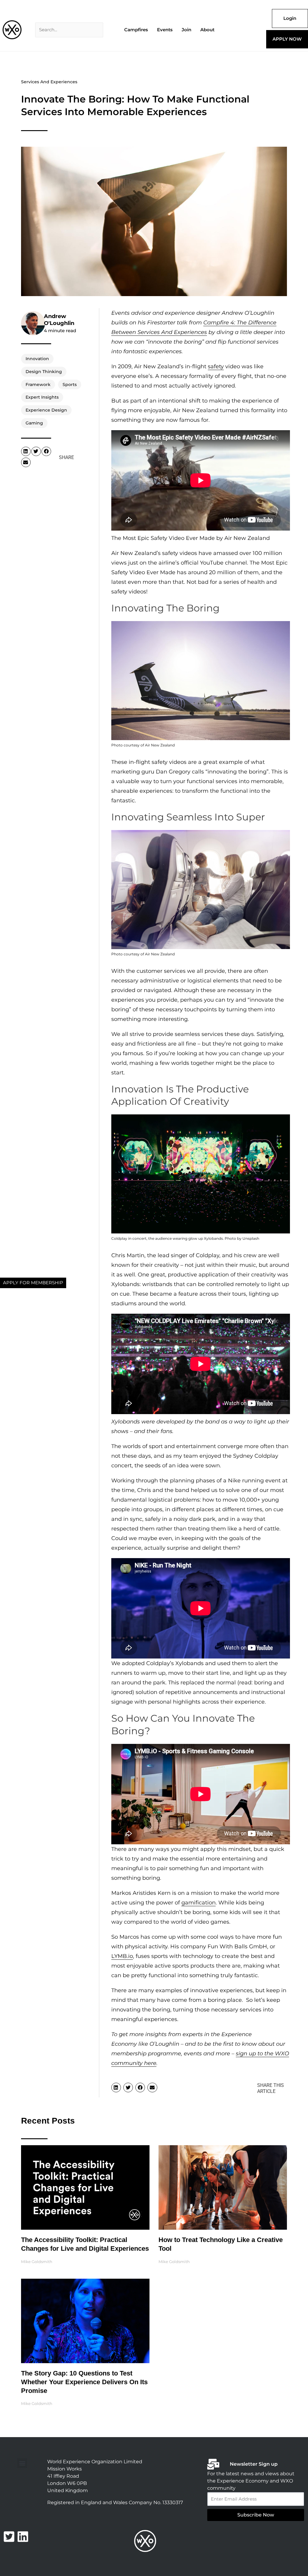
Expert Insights (42, 397)
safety (216, 366)
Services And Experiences (49, 82)
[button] (26, 452)
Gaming (34, 423)
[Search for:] (69, 30)
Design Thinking (44, 372)
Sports (70, 384)
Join (186, 30)
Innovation (37, 359)
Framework (38, 384)
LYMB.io (122, 1956)
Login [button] (290, 18)
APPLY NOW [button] (287, 39)
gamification (199, 1903)
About (207, 30)
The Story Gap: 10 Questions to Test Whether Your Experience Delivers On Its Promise (84, 2382)
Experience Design (46, 410)
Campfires (136, 30)
